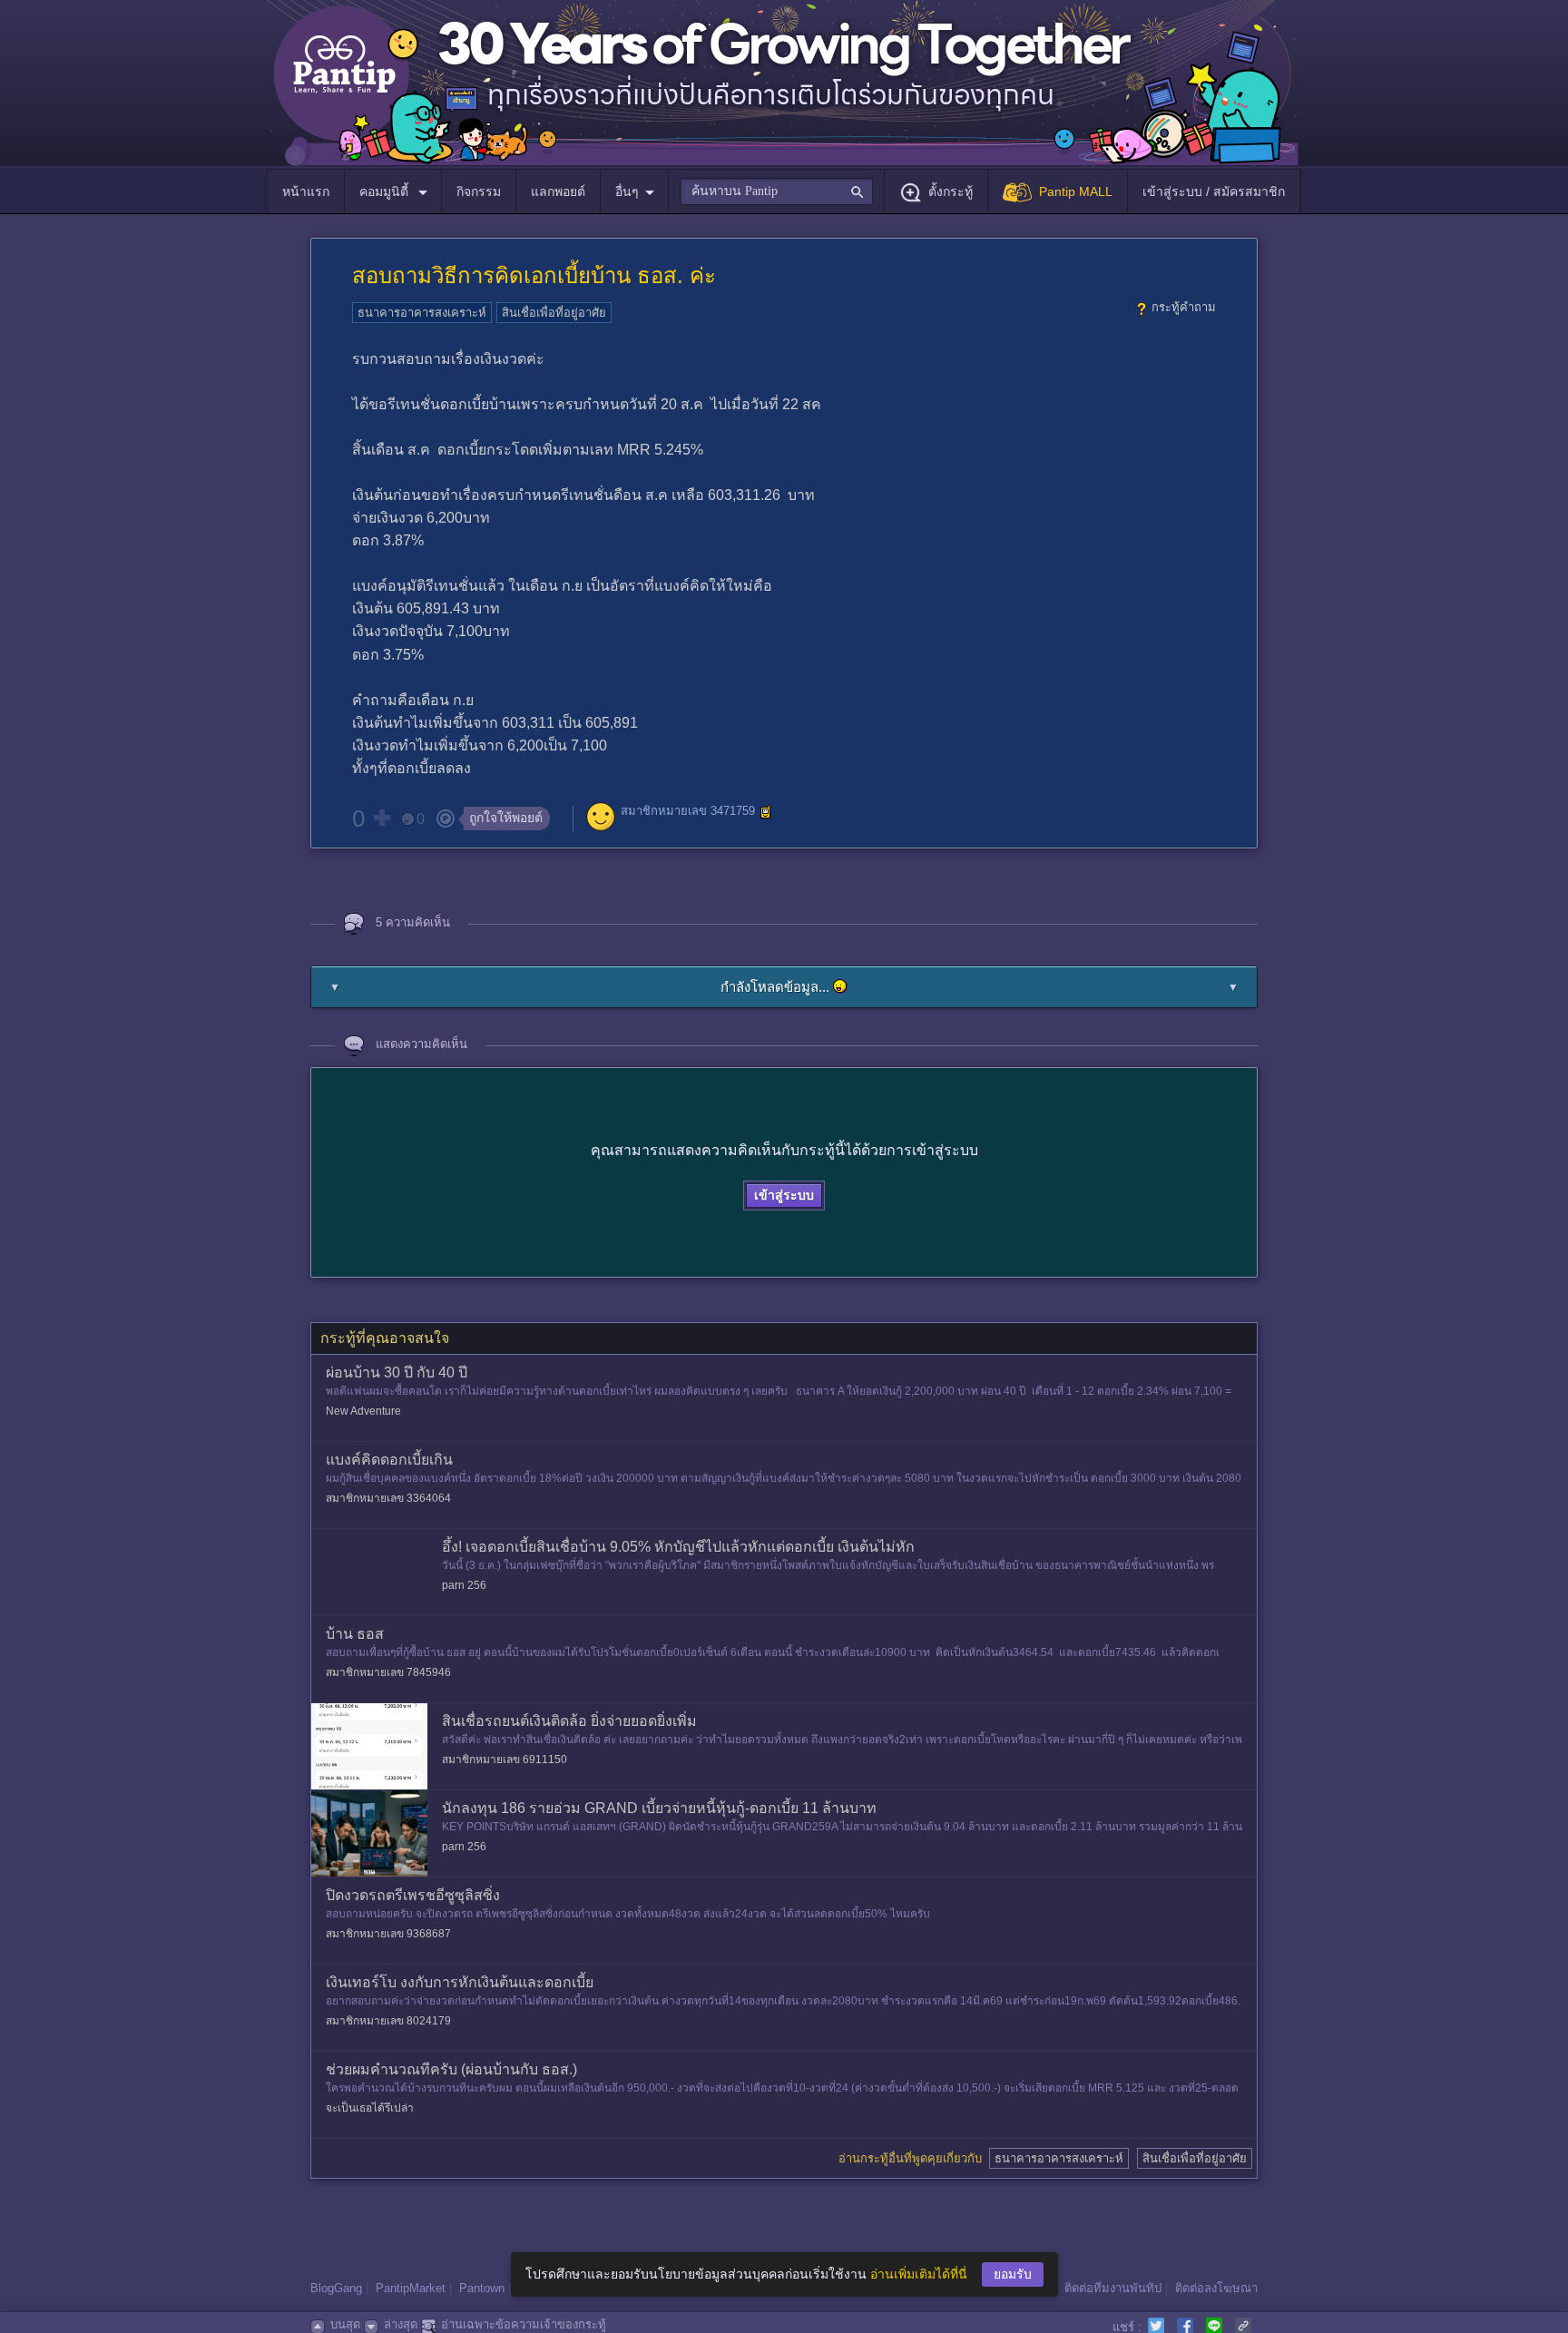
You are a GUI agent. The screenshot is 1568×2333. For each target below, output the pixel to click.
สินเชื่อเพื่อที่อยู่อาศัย (554, 313)
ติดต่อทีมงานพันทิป (1113, 2288)
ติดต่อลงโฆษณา (1216, 2288)
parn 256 (464, 1585)
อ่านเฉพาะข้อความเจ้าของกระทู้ (524, 2324)
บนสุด (345, 2324)
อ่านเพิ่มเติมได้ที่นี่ (919, 2274)
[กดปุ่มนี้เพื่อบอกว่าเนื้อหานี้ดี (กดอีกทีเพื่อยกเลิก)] (381, 818)
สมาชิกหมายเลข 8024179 (388, 2021)
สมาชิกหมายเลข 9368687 (388, 1934)
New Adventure (363, 1411)
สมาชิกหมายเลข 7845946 (388, 1672)
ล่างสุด (401, 2324)
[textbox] (776, 191)
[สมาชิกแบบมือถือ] (766, 812)
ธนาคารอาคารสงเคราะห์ (422, 313)
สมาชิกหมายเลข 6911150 (505, 1760)
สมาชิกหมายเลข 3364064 (388, 1498)
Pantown (482, 2288)
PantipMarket (411, 2288)
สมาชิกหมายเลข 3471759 (688, 811)
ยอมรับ (1013, 2274)
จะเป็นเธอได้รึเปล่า (370, 2108)
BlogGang (336, 2288)
